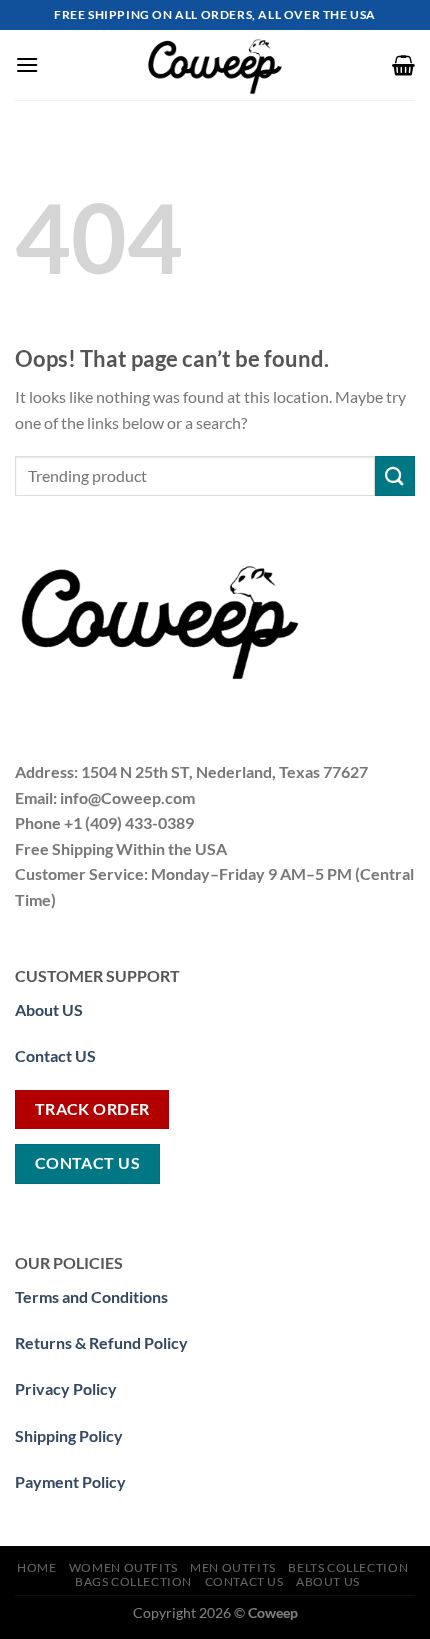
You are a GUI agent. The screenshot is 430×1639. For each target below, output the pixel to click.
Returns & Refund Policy (101, 1342)
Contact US (55, 1055)
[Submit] (395, 475)
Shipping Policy (69, 1435)
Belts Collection (348, 1567)
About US (328, 1581)
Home (36, 1567)
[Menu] (27, 64)
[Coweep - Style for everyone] (215, 65)
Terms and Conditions (91, 1296)
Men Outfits (233, 1567)
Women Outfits (123, 1567)
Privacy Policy (66, 1388)
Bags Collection (133, 1581)
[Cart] (403, 65)
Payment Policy (70, 1481)
